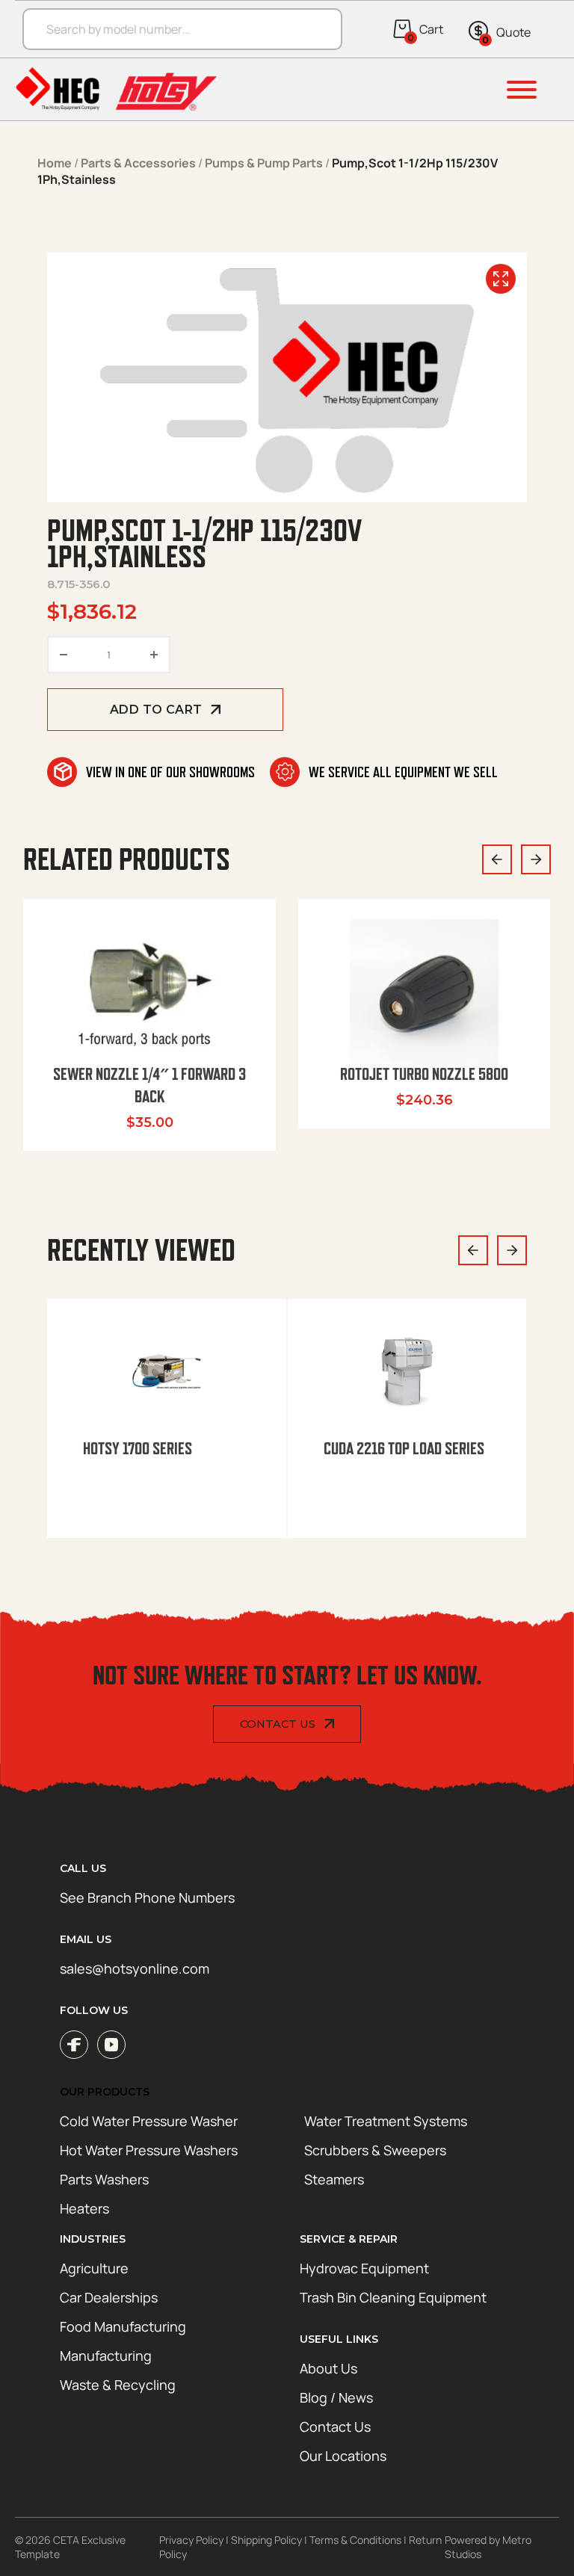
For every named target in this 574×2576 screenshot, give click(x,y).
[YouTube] (111, 2045)
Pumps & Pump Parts (264, 163)
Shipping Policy (266, 2540)
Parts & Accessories (138, 163)
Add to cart (156, 710)
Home (55, 163)
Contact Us (278, 1724)
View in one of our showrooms (170, 772)
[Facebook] (74, 2045)
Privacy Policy (191, 2540)
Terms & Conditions (355, 2540)
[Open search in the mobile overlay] (175, 29)
